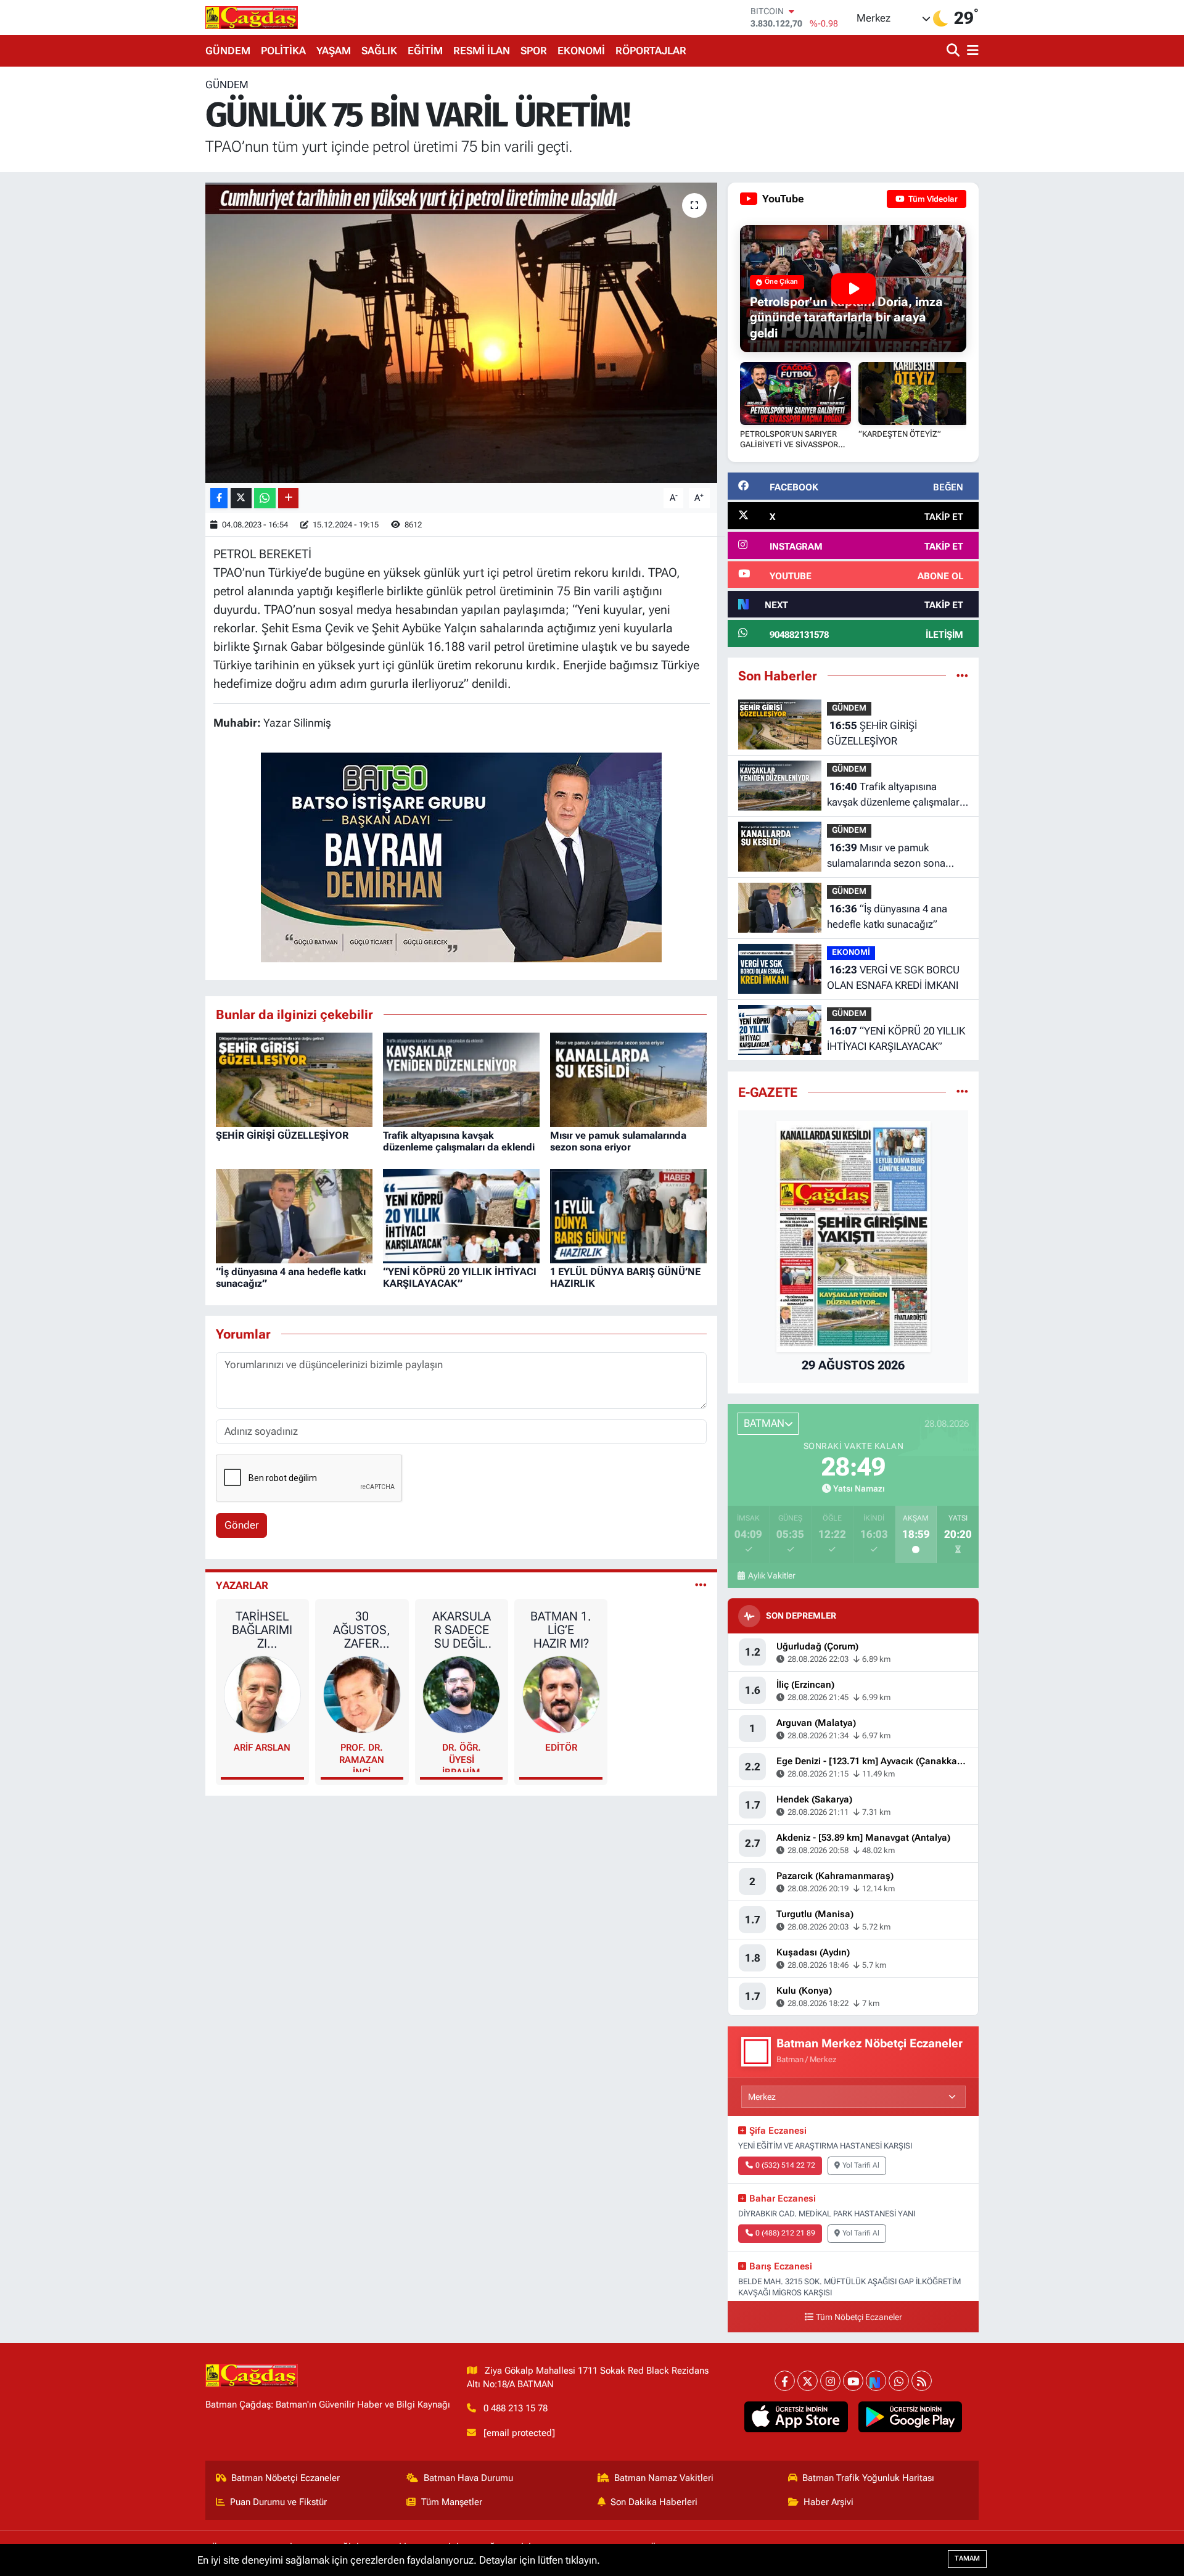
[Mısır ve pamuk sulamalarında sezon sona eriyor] (628, 1079)
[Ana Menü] (971, 51)
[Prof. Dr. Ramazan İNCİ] (362, 1694)
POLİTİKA (283, 51)
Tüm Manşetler (452, 2502)
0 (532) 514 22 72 (785, 2165)
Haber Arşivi (828, 2502)
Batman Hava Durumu (468, 2478)
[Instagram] (830, 2381)
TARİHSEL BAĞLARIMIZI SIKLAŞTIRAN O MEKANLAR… (262, 1630)
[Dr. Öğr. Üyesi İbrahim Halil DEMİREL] (461, 1694)
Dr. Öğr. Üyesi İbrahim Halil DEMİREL (462, 1757)
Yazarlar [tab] (242, 1585)
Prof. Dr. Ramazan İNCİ (362, 1757)
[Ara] (954, 51)
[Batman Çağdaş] (252, 17)
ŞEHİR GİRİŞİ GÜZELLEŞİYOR (282, 1135)
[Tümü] (962, 675)
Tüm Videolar (932, 199)
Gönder (242, 1525)
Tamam (967, 2558)
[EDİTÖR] (561, 1694)
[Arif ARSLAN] (263, 1694)
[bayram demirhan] (461, 856)
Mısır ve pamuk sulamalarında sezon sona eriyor (618, 1141)
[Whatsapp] (899, 2381)
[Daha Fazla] (288, 498)
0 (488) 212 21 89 (785, 2233)
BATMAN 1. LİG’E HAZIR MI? (561, 1630)
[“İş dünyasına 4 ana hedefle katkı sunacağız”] (294, 1215)
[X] (808, 2381)
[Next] (876, 2381)
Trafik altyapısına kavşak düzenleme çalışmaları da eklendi (459, 1141)
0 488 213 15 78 (516, 2408)
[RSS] (922, 2381)
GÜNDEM (228, 51)
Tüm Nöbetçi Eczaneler (859, 2317)
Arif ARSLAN (262, 1748)
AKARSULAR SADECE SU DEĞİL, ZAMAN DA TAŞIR (461, 1630)
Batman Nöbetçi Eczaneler (286, 2478)
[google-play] (911, 2417)
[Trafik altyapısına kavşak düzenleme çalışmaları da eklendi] (461, 1079)
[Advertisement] (151, 262)
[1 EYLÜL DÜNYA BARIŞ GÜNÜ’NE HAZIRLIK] (628, 1215)
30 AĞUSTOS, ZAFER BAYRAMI (362, 1630)
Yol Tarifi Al (861, 2165)
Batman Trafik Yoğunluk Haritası (868, 2478)
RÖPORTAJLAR (651, 51)
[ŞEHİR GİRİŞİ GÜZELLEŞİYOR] (294, 1079)
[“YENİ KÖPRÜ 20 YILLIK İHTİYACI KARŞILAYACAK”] (461, 1215)
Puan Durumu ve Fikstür (278, 2502)
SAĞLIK (379, 51)
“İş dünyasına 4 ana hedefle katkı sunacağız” (887, 917)
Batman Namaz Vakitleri (664, 2478)
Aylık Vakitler (771, 1575)
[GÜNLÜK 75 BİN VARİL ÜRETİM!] (462, 333)
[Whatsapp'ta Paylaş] (265, 498)
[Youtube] (853, 2381)
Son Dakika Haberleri (654, 2502)
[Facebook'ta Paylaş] (219, 498)
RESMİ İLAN (482, 51)
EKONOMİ (581, 51)
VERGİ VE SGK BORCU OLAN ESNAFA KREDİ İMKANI (893, 978)
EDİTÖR (561, 1748)
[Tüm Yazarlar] (701, 1585)
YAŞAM (334, 51)
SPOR (534, 51)
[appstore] (796, 2417)
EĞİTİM (425, 51)
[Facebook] (785, 2381)
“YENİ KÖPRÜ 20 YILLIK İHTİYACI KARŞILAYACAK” (460, 1278)
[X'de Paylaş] (241, 498)
